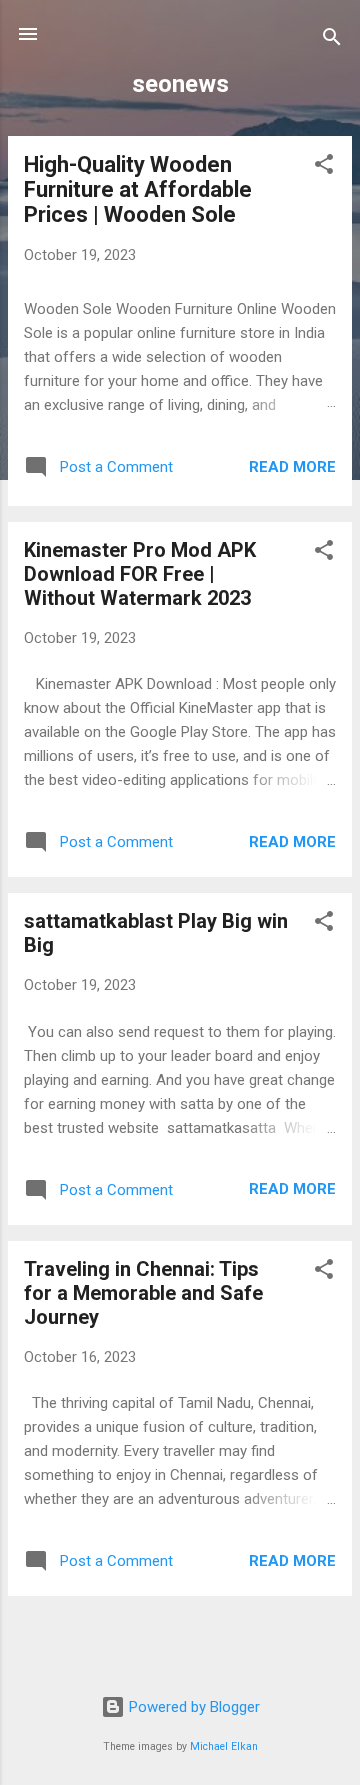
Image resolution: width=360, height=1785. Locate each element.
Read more (292, 467)
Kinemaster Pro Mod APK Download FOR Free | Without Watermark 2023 (140, 574)
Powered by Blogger (192, 1707)
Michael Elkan (224, 1746)
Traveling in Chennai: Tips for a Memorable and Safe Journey (143, 1293)
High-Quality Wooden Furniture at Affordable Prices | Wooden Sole (138, 189)
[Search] (332, 40)
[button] (324, 167)
